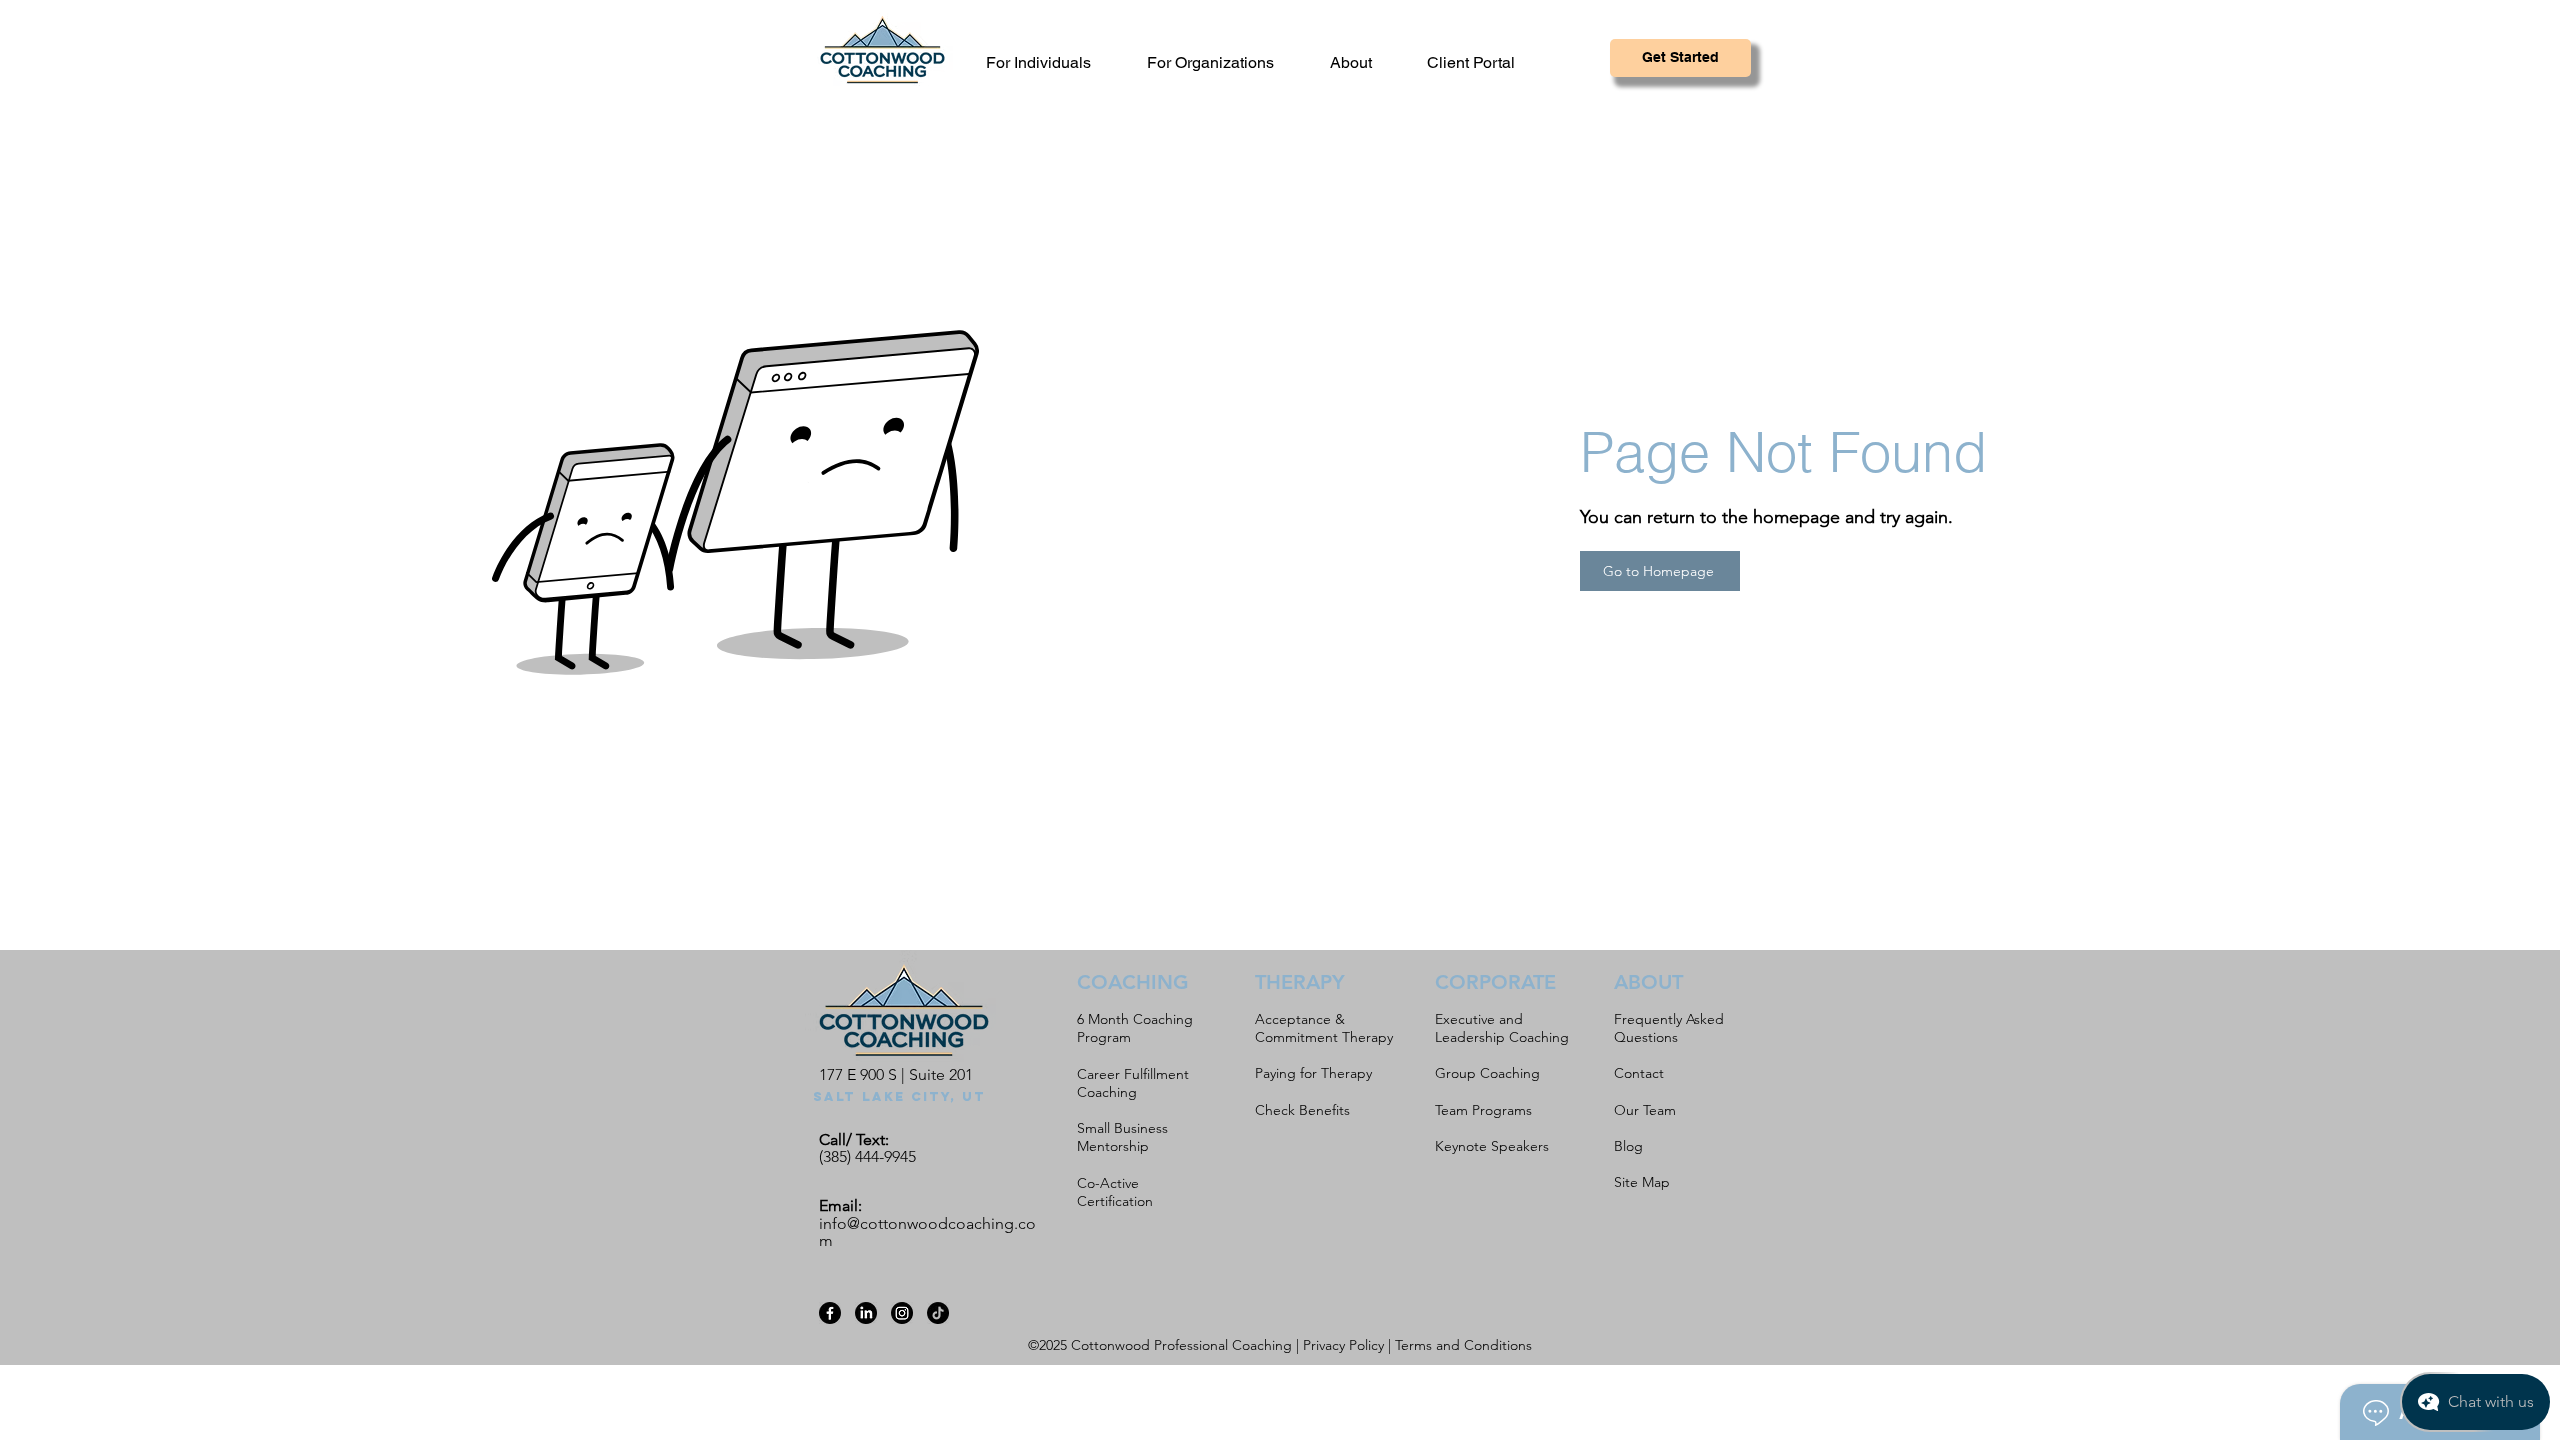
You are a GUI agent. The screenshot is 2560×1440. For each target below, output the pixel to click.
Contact (1639, 1073)
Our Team (1645, 1110)
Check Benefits (1302, 1110)
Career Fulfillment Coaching (1133, 1083)
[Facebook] (830, 1313)
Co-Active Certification (1115, 1192)
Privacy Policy (1343, 1345)
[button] (1362, 62)
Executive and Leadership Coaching (1502, 1028)
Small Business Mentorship (1122, 1137)
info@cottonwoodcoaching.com (927, 1232)
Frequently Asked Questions (1669, 1028)
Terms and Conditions (1463, 1345)
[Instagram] (902, 1313)
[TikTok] (938, 1313)
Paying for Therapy (1313, 1073)
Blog (1628, 1146)
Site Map (1642, 1182)
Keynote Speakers (1492, 1146)
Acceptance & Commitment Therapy (1324, 1028)
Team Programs (1483, 1110)
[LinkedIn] (866, 1313)
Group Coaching (1487, 1073)
